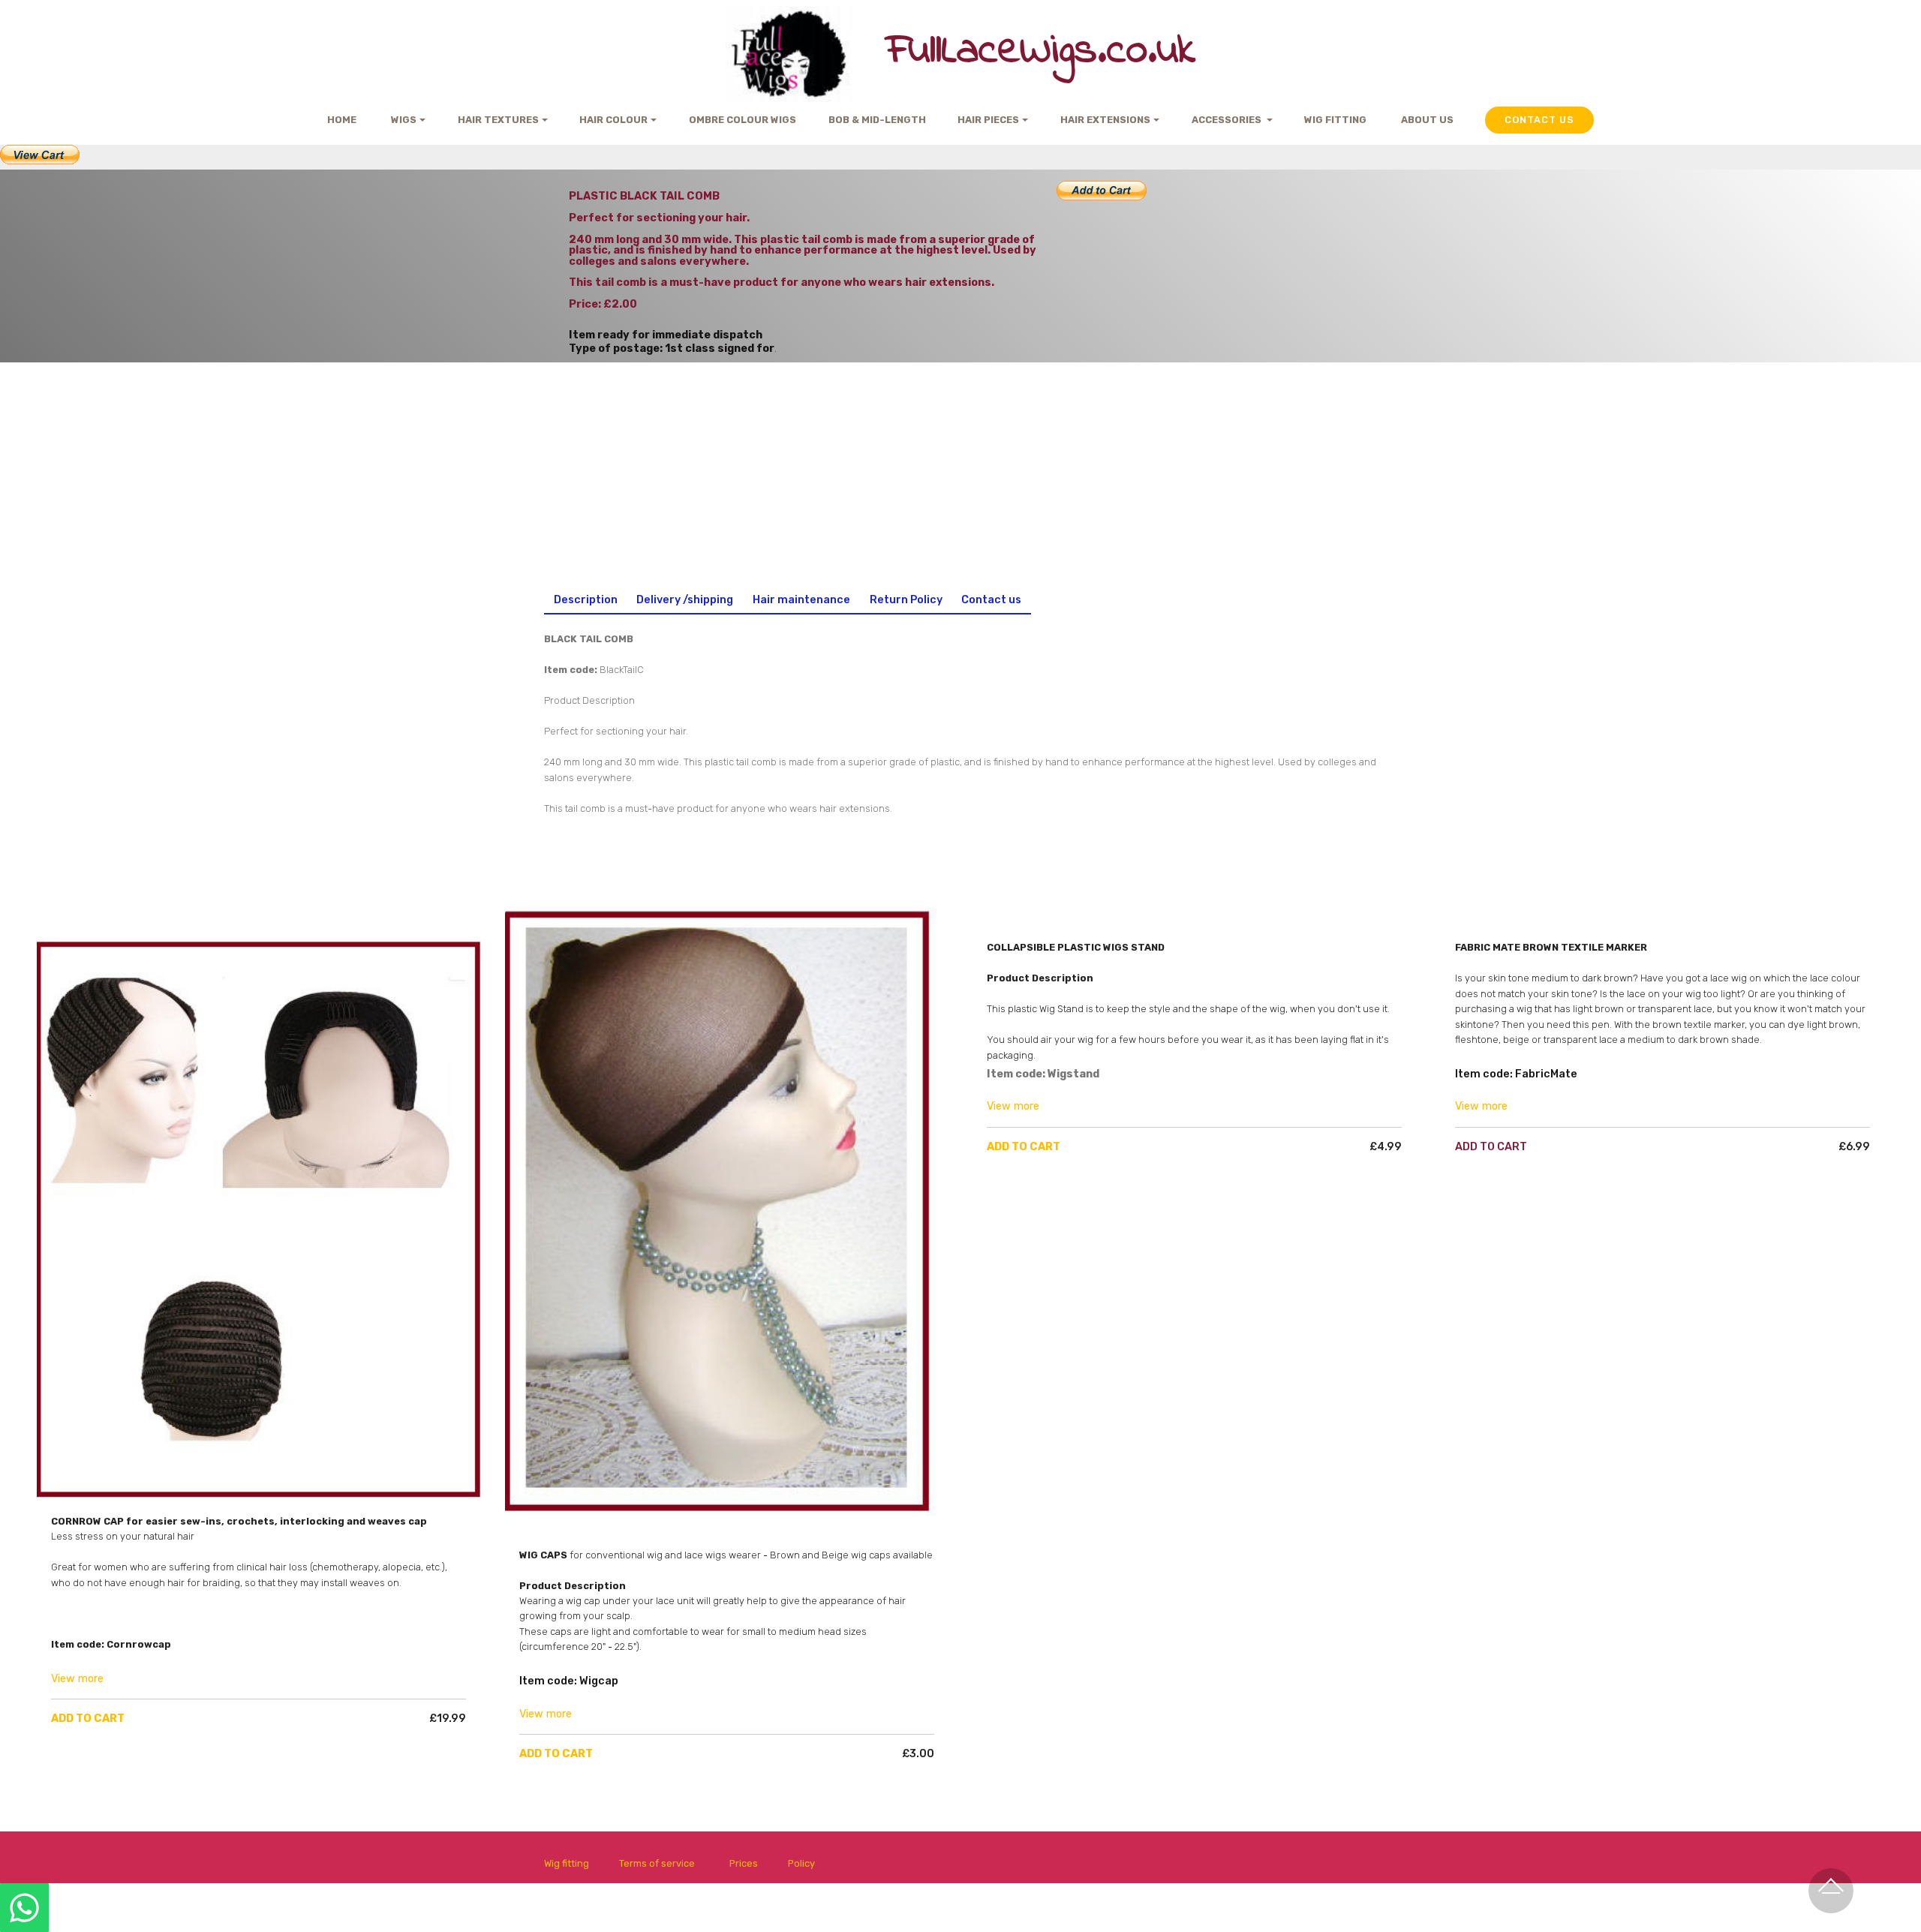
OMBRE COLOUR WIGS (743, 120)
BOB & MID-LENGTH (877, 120)
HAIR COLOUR (613, 120)
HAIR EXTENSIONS (1105, 120)
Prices (744, 1863)
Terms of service (657, 1863)
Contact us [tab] (991, 600)
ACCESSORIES (1228, 120)
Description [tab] (586, 600)
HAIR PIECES (988, 120)
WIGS (403, 120)
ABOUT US (1427, 120)
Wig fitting (567, 1863)
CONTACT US (1539, 120)
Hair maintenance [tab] (801, 600)
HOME (342, 120)
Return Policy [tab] (906, 600)
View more (77, 1679)
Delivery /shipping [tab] (685, 600)
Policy (801, 1863)
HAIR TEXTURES (498, 120)
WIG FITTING (1336, 120)
